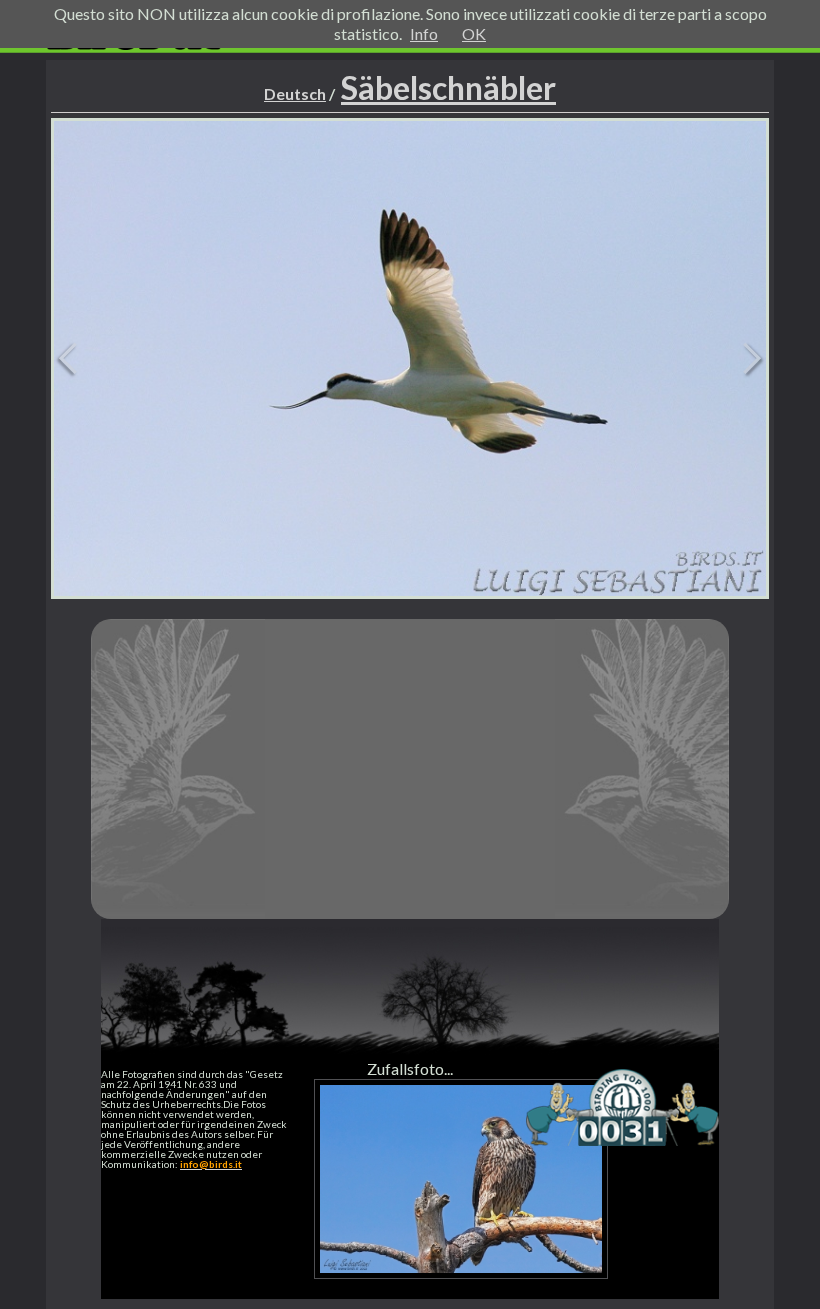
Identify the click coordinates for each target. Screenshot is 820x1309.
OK (474, 33)
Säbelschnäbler (448, 87)
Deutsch (295, 93)
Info (424, 33)
